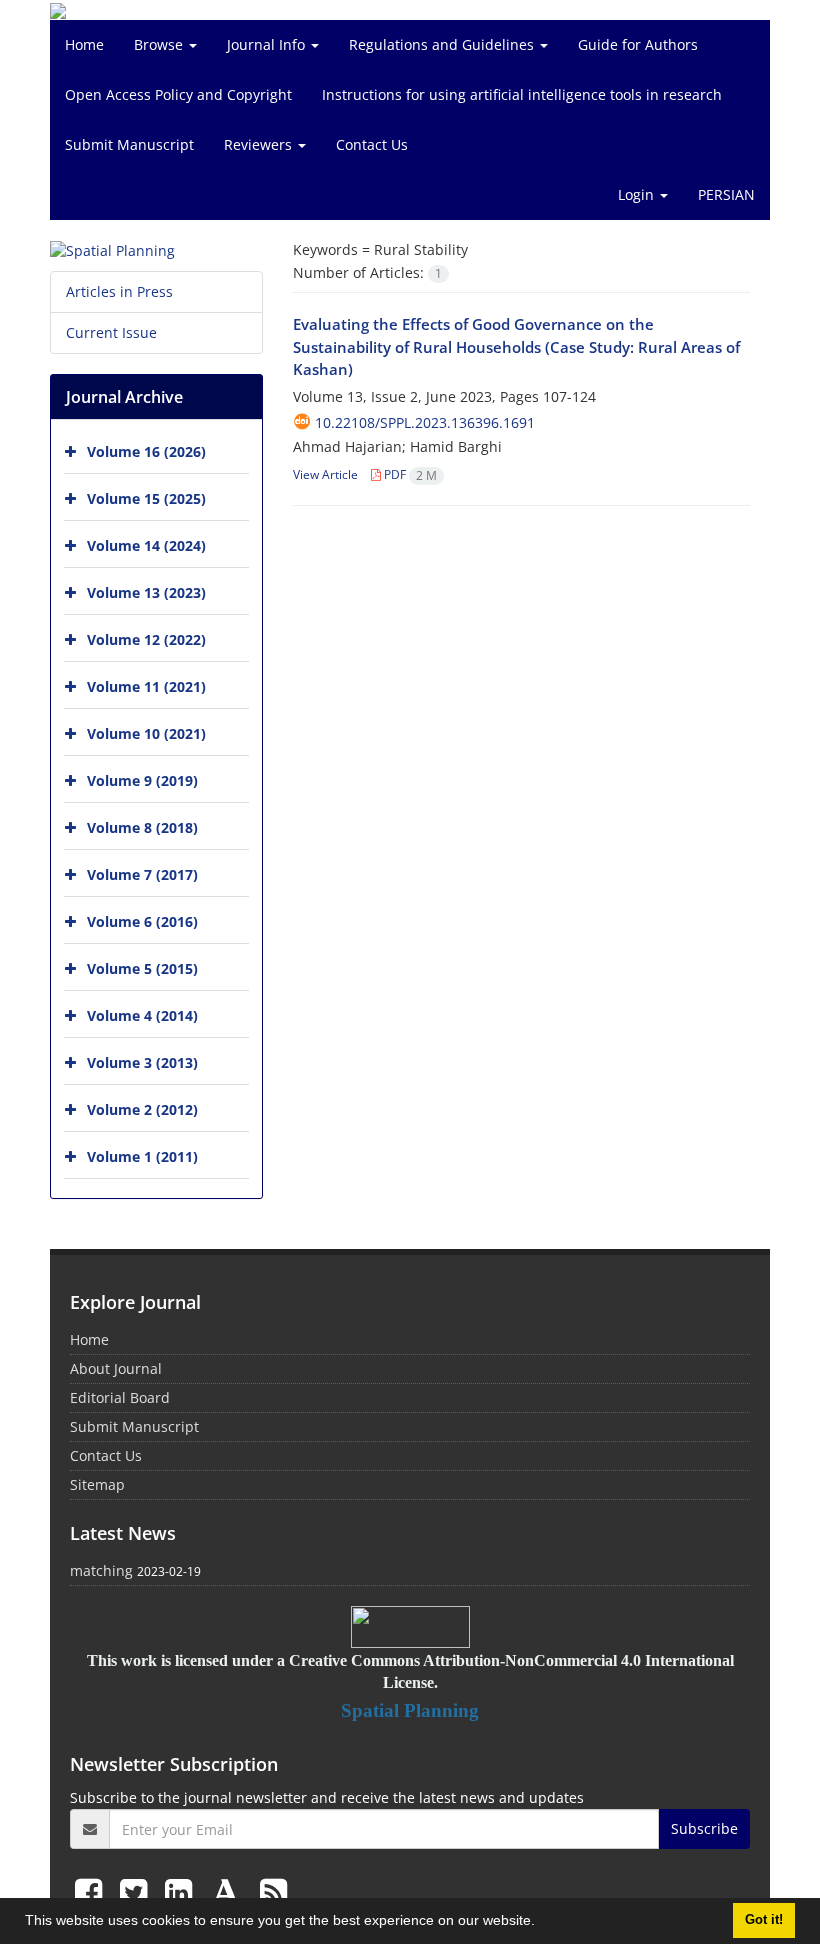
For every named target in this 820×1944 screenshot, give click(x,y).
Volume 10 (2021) (146, 733)
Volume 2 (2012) (142, 1109)
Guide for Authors (638, 44)
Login (638, 194)
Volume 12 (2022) (146, 639)
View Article (325, 474)
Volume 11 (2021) (146, 686)
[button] (542, 1923)
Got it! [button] (764, 1920)
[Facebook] (92, 1891)
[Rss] (273, 1891)
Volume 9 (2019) (142, 780)
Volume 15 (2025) (146, 498)
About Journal (116, 1368)
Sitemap (97, 1484)
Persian (726, 194)
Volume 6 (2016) (142, 921)
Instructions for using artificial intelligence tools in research (522, 94)
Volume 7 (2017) (142, 874)
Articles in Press (119, 291)
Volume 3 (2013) (142, 1062)
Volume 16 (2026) (146, 451)
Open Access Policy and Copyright (178, 94)
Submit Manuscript (129, 144)
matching (101, 1570)
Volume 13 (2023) (146, 592)
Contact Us (372, 144)
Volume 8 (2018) (142, 827)
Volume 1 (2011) (142, 1156)
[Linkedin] (182, 1891)
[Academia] (230, 1891)
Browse (160, 44)
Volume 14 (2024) (146, 545)
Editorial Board (120, 1397)
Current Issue (111, 332)
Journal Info (268, 44)
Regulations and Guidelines (443, 44)
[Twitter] (137, 1891)
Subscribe (704, 1828)
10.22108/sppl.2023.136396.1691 (425, 422)
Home (84, 44)
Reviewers (260, 144)
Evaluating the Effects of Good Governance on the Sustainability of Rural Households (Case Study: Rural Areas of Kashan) (516, 346)
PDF (409, 474)
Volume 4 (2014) (142, 1015)
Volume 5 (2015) (142, 968)
